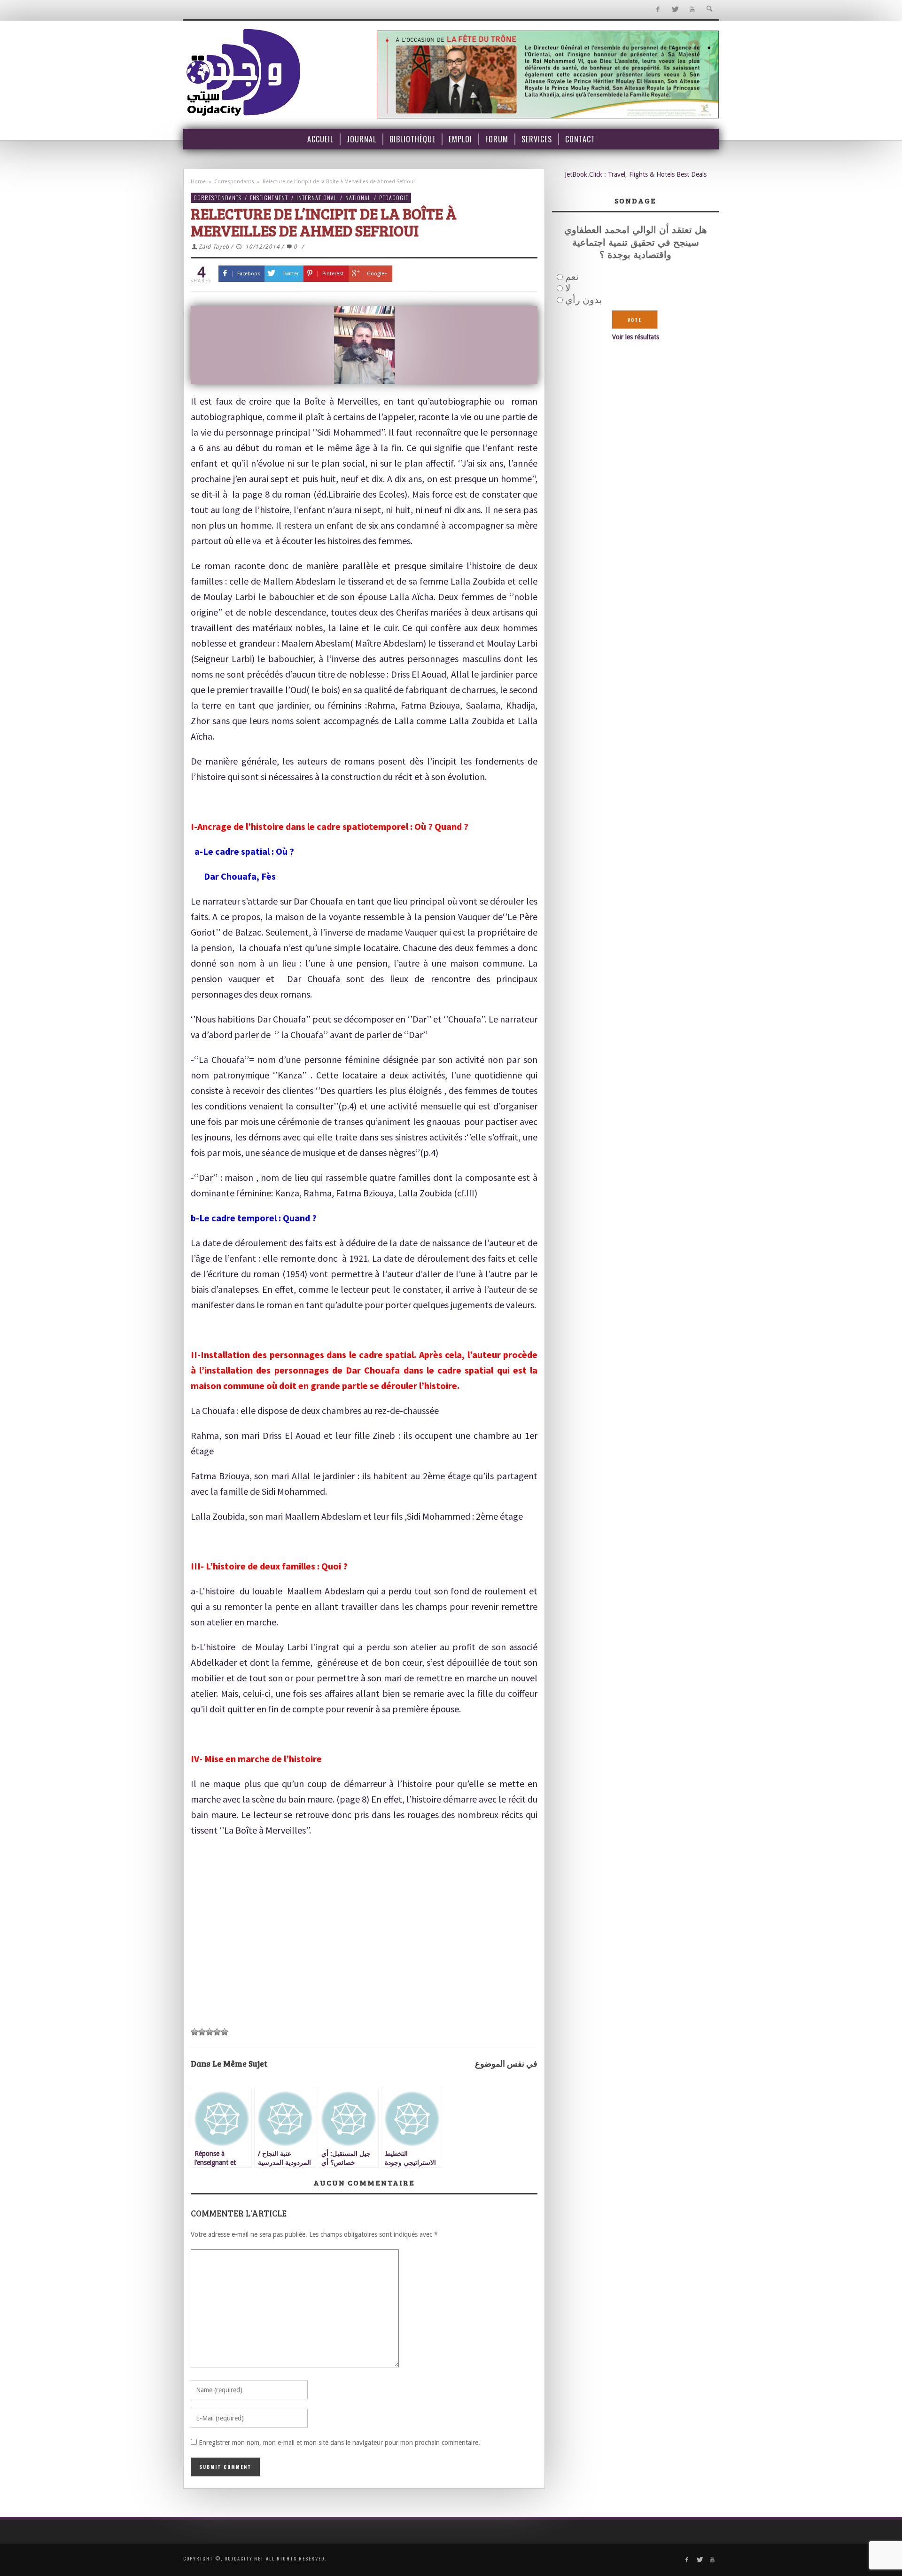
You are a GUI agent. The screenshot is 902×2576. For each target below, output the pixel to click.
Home (198, 182)
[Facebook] (657, 10)
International (317, 198)
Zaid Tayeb (214, 247)
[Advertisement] (364, 1951)
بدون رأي (584, 300)
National (358, 198)
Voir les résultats (636, 337)
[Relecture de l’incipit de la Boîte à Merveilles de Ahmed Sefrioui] (364, 345)
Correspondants (234, 182)
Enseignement (269, 198)
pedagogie (394, 198)
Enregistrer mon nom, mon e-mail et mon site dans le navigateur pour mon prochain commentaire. (339, 2443)
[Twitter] (675, 10)
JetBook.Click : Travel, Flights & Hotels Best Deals (636, 174)
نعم (572, 277)
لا (568, 288)
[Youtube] (692, 10)
